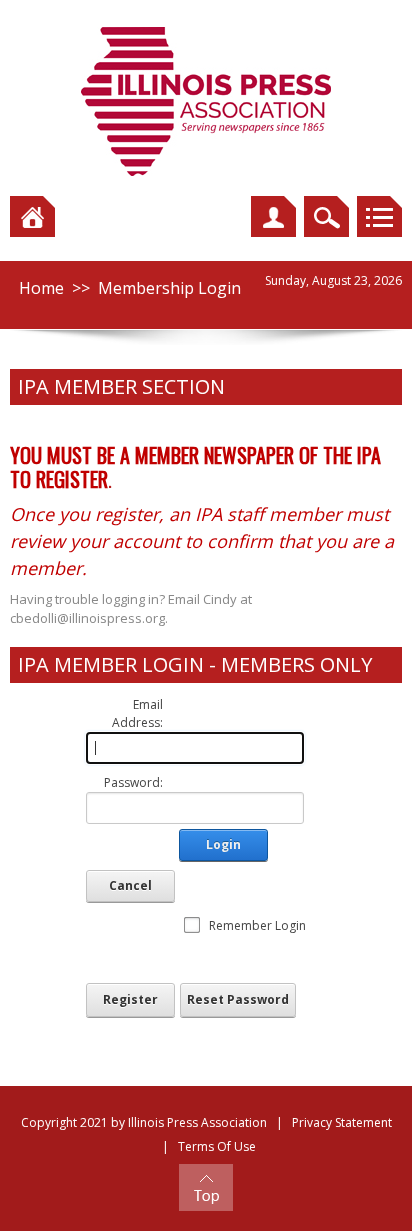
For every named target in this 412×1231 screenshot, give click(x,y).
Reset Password (238, 999)
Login (223, 844)
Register (130, 999)
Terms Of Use (217, 1146)
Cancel (130, 885)
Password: (133, 782)
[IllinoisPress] (206, 100)
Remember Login (257, 925)
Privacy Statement (342, 1122)
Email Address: (137, 713)
